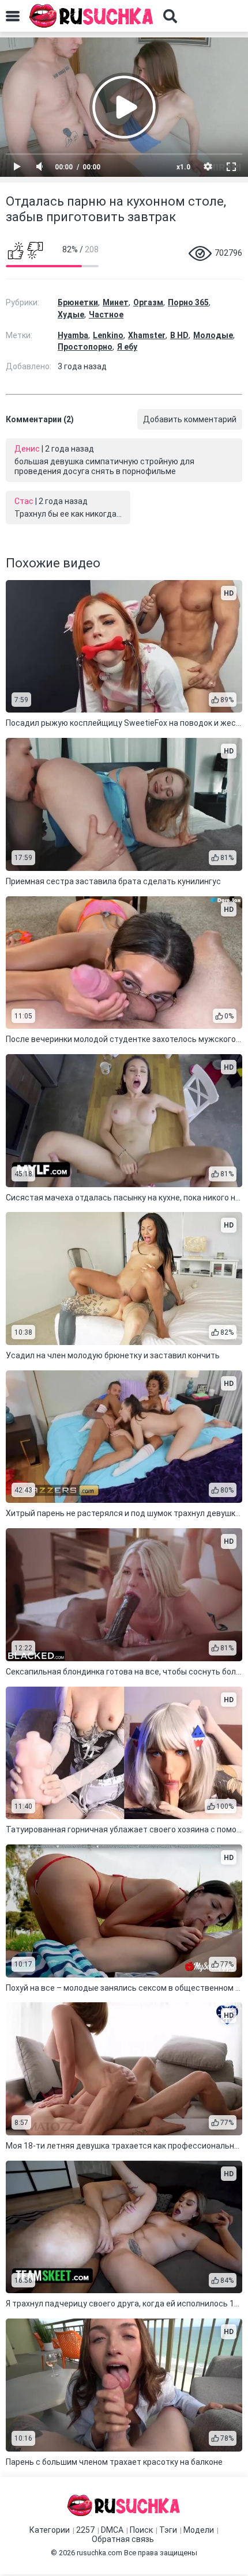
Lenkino (108, 335)
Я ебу (127, 347)
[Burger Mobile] (13, 16)
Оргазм (148, 302)
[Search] (170, 16)
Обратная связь (123, 2539)
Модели (199, 2530)
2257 (85, 2530)
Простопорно (85, 347)
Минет (116, 302)
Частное (106, 315)
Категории (50, 2530)
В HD (179, 335)
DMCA (112, 2530)
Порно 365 (188, 302)
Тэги (168, 2530)
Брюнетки (78, 302)
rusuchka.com (99, 2553)
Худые (71, 315)
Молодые (213, 335)
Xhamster (147, 335)
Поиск (141, 2530)
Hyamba (73, 335)
